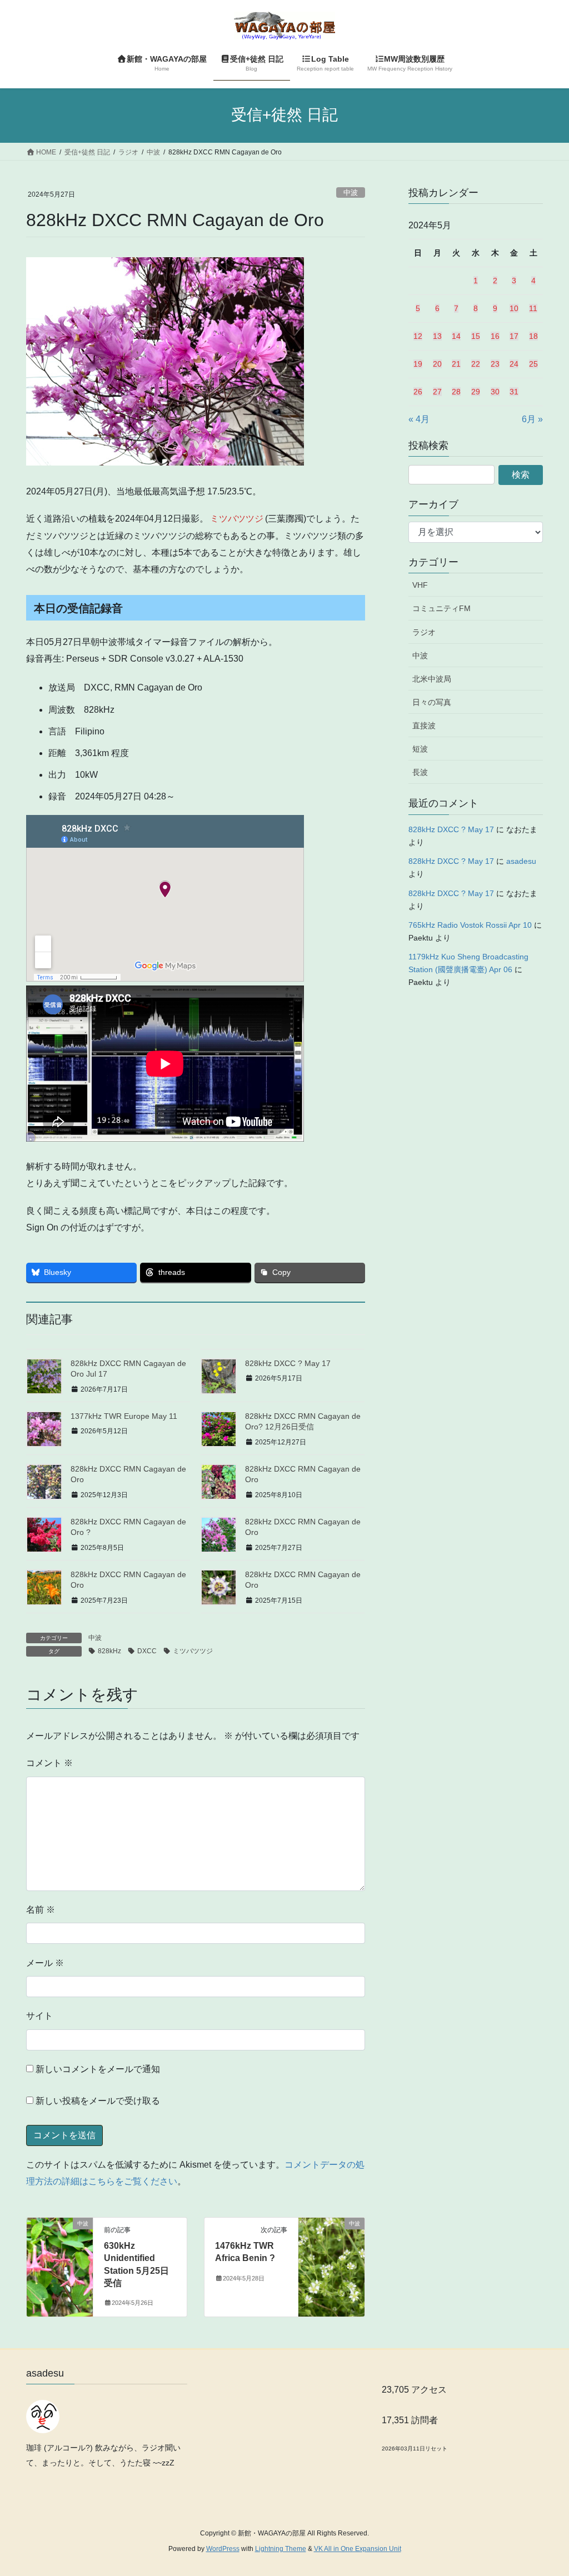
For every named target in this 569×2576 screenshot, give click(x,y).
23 (495, 364)
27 (437, 392)
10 (514, 308)
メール (45, 1963)
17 (514, 336)
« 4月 (419, 419)
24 (514, 364)
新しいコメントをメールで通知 (98, 2069)
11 (533, 308)
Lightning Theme (281, 2549)
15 (476, 336)
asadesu (521, 861)
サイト (39, 2016)
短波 (420, 749)
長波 (420, 772)
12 (418, 336)
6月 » (532, 419)
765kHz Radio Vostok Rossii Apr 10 (470, 925)
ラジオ (424, 632)
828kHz (109, 1651)
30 (495, 392)
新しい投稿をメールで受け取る (98, 2101)
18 (533, 336)
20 (437, 364)
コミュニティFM (441, 608)
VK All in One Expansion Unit (358, 2549)
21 (456, 364)
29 (476, 392)
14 (456, 336)
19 (418, 364)
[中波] (60, 2259)
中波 (351, 192)
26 (418, 392)
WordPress (223, 2549)
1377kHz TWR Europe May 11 (124, 1416)
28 (456, 392)
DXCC (147, 1651)
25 (533, 364)
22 (476, 364)
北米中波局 (432, 679)
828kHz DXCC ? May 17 (288, 1363)
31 (514, 392)
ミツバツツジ (193, 1651)
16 (495, 336)
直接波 (424, 726)
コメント (49, 1763)
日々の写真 (432, 702)
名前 (41, 1910)
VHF (420, 585)
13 (437, 336)
